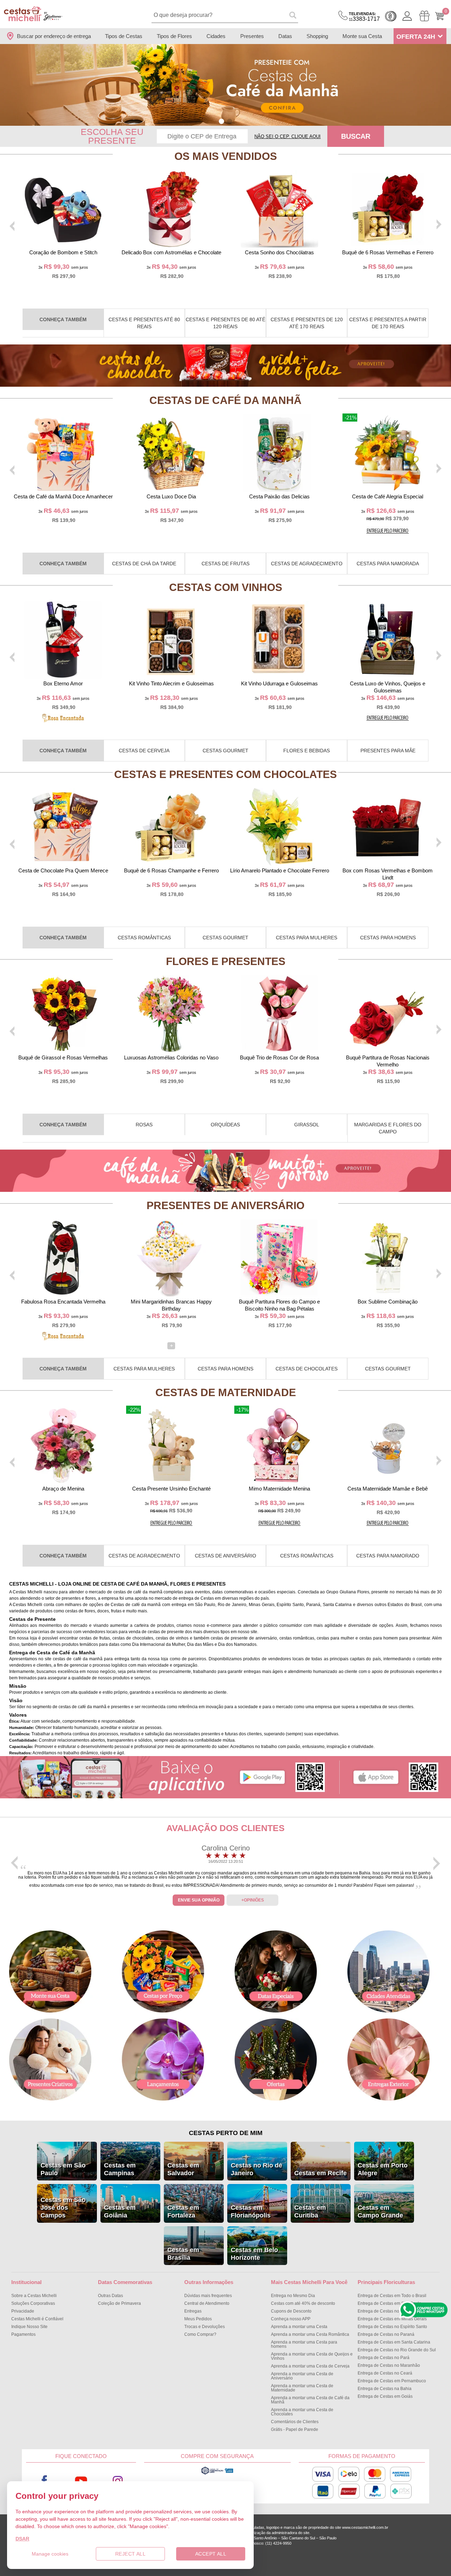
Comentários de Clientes (295, 2422)
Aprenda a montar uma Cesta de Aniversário (302, 2376)
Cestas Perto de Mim (226, 2133)
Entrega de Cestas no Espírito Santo (392, 2327)
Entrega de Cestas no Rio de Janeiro (393, 2311)
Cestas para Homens (388, 938)
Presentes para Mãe (388, 751)
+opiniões (253, 1900)
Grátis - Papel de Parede (295, 2429)
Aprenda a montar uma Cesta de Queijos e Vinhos (312, 2356)
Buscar (356, 136)
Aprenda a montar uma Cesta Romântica (310, 2334)
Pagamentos (23, 2334)
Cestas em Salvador (183, 2169)
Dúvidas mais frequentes (208, 2296)
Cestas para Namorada (388, 564)
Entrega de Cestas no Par (384, 2358)
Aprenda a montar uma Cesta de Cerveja (310, 2366)
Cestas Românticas (144, 938)
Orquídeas (225, 1125)
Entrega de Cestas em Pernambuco (392, 2381)
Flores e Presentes (226, 961)
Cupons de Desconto (291, 2311)
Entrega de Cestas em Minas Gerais (392, 2319)
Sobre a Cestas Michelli (34, 2296)
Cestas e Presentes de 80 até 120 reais (225, 323)
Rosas (144, 1125)
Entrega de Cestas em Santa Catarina (394, 2342)
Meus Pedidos (198, 2319)
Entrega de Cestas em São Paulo (390, 2303)
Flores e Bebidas (307, 751)
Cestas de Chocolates (307, 1369)
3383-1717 (364, 17)
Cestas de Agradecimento (307, 564)
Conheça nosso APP (291, 2319)
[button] (221, 121)
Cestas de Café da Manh (225, 400)
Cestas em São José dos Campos (63, 2208)
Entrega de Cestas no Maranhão (389, 2365)
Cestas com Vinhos (226, 587)
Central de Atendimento (207, 2303)
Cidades (216, 36)
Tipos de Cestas (124, 36)
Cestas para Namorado (388, 1556)
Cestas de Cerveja (144, 751)
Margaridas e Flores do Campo (388, 1128)
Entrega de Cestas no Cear (385, 2373)
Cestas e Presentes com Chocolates (225, 774)
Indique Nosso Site (29, 2327)
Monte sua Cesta (362, 36)
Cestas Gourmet (225, 751)
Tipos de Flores (174, 36)
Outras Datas (110, 2296)
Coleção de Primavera (119, 2303)
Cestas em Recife (320, 2173)
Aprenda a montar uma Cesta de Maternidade (302, 2388)
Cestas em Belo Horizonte (254, 2254)
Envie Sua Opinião (199, 1900)
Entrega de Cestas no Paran (386, 2334)
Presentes (252, 36)
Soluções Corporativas (33, 2303)
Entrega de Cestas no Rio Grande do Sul (397, 2350)
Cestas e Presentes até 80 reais (144, 323)
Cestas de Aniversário (225, 1556)
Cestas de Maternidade (226, 1392)
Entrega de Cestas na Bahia (385, 2389)
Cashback (391, 16)
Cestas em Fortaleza (183, 2211)
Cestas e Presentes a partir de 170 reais (388, 323)
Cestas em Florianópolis (251, 2211)
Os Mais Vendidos (226, 156)
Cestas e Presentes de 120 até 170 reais (307, 323)
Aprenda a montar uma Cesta (299, 2327)
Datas (285, 36)
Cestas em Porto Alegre (383, 2169)
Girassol (307, 1125)
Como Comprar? (200, 2334)
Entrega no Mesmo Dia (293, 2296)
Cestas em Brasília (183, 2254)
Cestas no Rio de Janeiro (257, 2169)
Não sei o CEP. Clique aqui (288, 136)
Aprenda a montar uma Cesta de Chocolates (302, 2412)
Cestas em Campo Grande (380, 2211)
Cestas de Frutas (225, 564)
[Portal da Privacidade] (217, 2474)
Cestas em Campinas (120, 2169)
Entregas (193, 2311)
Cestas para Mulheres (307, 938)
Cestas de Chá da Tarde (144, 564)
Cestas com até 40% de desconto (303, 2303)
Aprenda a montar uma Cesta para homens (304, 2344)
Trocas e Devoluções (205, 2327)
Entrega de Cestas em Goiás (385, 2396)
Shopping (317, 36)
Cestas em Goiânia (120, 2211)
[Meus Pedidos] (424, 16)
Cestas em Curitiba (310, 2211)
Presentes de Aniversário (225, 1205)
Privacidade (23, 2311)
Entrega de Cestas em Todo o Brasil (392, 2296)
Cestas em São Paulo (63, 2169)
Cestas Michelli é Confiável (37, 2319)
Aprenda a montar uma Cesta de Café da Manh (310, 2400)
